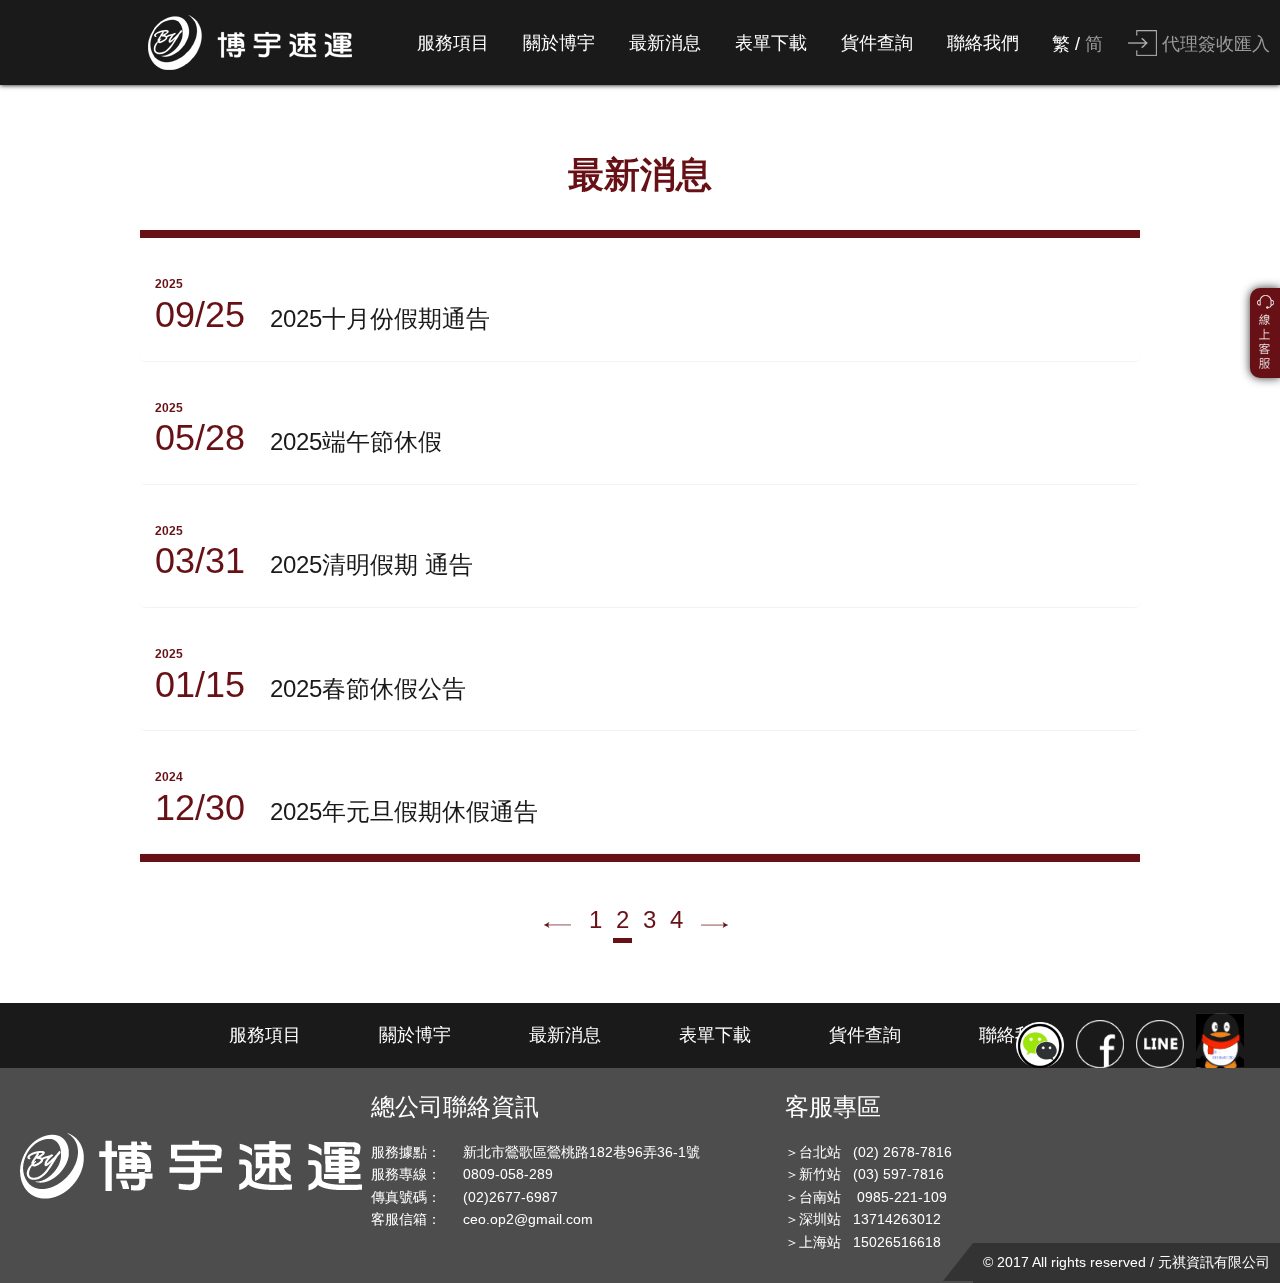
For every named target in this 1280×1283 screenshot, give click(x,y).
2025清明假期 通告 (314, 553)
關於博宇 (559, 43)
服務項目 (453, 43)
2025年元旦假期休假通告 (346, 799)
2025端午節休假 (298, 430)
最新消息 (665, 43)
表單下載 (771, 43)
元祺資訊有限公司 (1214, 1262)
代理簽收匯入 (1213, 44)
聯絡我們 (983, 43)
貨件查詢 (877, 43)
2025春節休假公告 (310, 676)
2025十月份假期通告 (322, 306)
